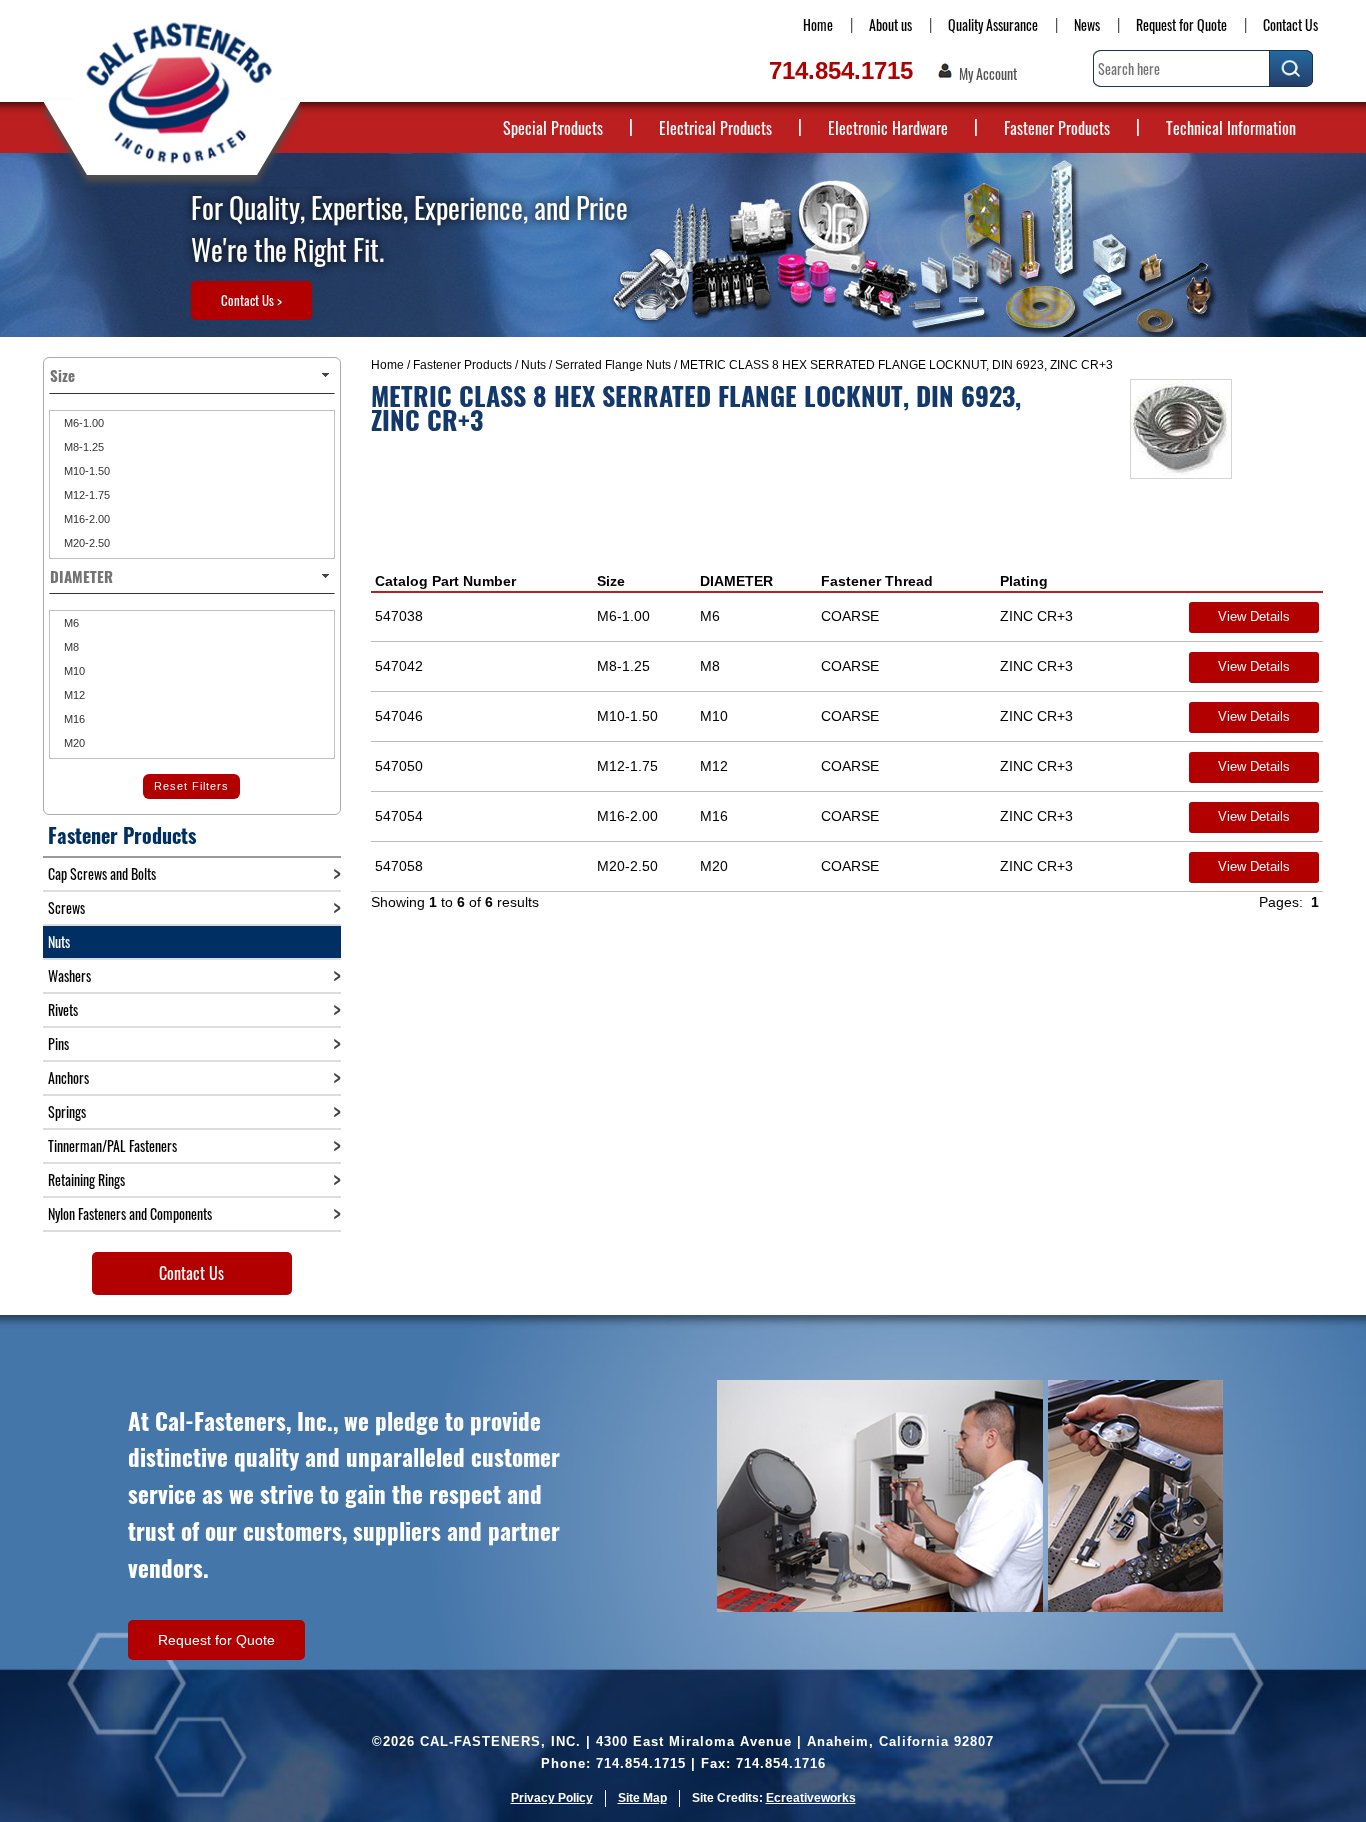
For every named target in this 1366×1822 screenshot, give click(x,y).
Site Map (642, 1798)
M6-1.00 (82, 423)
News (1087, 24)
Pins (58, 1043)
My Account (988, 74)
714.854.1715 (841, 70)
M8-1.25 (82, 447)
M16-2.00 (85, 519)
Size (611, 581)
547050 (399, 766)
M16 (73, 719)
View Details (1254, 616)
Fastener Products (1057, 128)
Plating (1024, 581)
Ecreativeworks (811, 1798)
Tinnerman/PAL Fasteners (112, 1145)
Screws (66, 907)
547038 (399, 616)
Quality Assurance (993, 24)
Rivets (63, 1009)
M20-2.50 (85, 543)
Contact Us (1290, 24)
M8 (70, 647)
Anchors (68, 1077)
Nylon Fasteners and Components (130, 1213)
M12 (73, 695)
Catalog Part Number (445, 581)
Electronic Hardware (888, 128)
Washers (69, 975)
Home (818, 24)
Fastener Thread (877, 581)
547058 (399, 866)
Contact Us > (251, 300)
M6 (70, 623)
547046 (399, 716)
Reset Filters (191, 786)
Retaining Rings (86, 1179)
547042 (399, 666)
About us (890, 24)
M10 (73, 671)
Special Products (553, 128)
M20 (73, 743)
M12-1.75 (85, 495)
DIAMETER (736, 581)
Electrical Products (715, 128)
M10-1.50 (85, 471)
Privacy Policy (552, 1798)
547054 (399, 816)
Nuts (533, 365)
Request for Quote (1181, 24)
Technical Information (1231, 128)
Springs (67, 1111)
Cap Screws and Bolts (102, 873)
